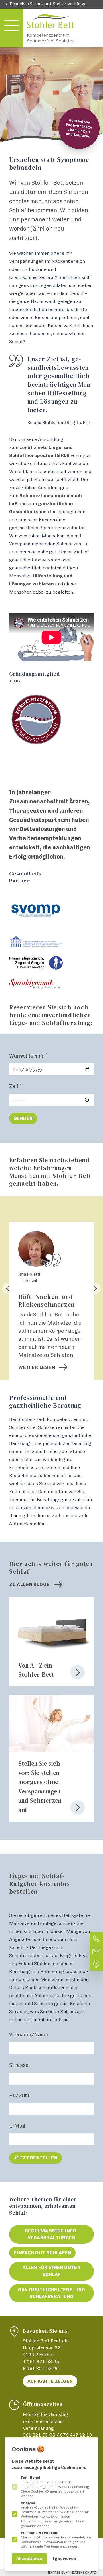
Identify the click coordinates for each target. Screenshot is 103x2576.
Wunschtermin (28, 1056)
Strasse (19, 2065)
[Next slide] (95, 1288)
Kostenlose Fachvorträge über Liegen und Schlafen (79, 128)
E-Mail (17, 2126)
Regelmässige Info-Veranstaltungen (51, 2234)
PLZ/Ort (19, 2096)
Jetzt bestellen (35, 2158)
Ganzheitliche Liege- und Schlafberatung (52, 2293)
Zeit (15, 1086)
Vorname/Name (29, 2035)
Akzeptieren (29, 2559)
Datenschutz (84, 2573)
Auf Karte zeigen (50, 2381)
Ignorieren (64, 2559)
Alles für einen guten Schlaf (51, 2271)
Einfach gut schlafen (42, 2253)
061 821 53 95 (43, 2362)
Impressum (58, 2573)
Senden (23, 1118)
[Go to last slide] (8, 1288)
